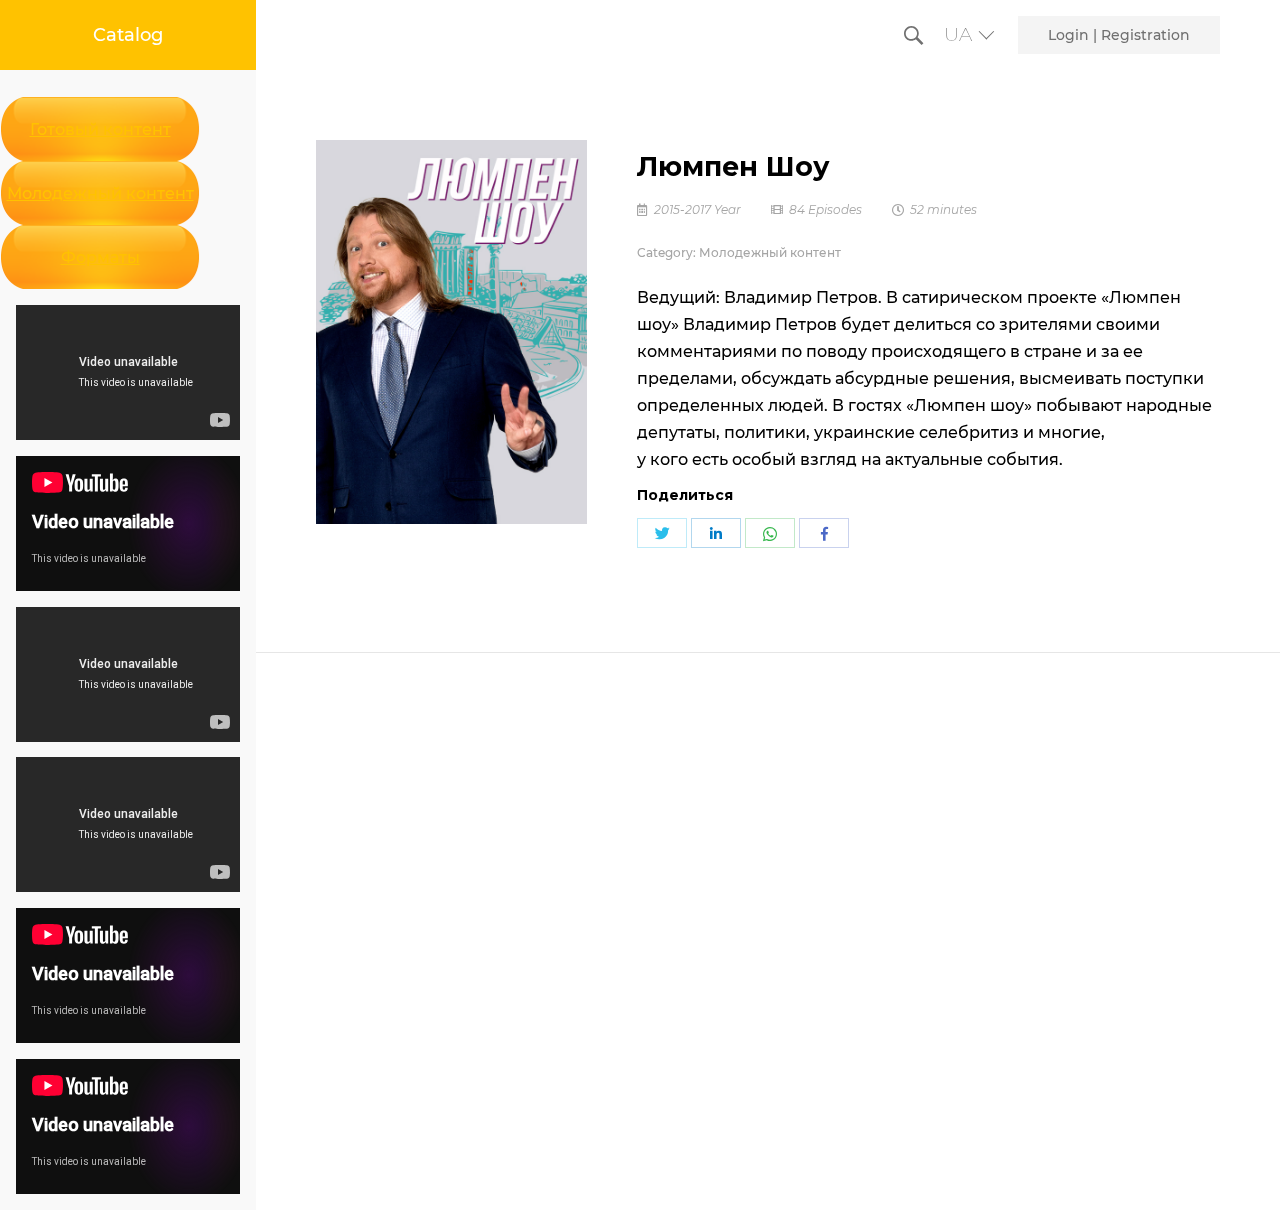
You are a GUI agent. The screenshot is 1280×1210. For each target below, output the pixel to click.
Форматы (100, 257)
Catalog (128, 35)
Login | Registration (1119, 35)
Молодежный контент (100, 193)
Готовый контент (100, 129)
